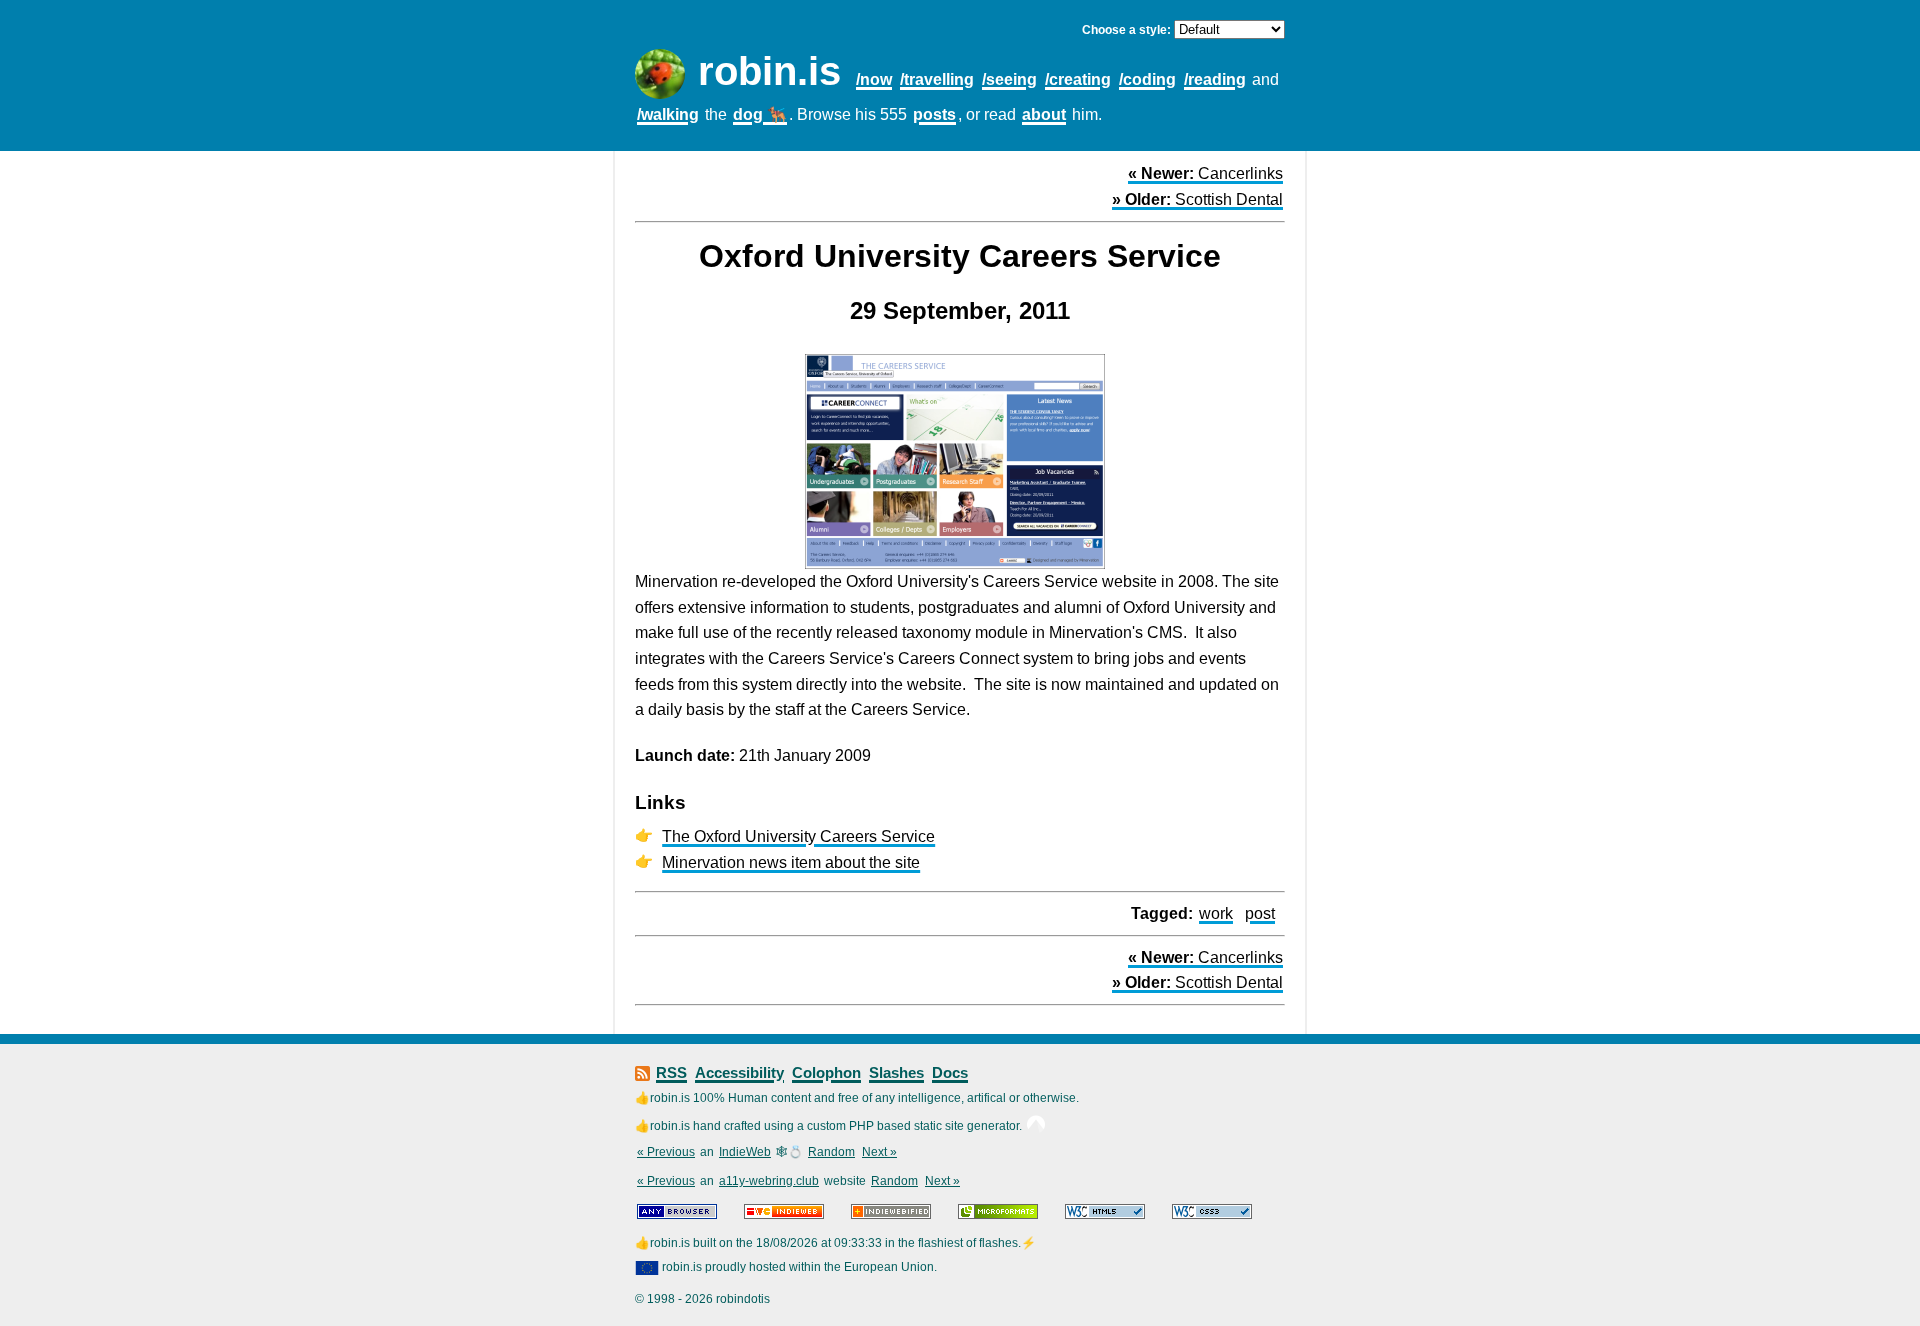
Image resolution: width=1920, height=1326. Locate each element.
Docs (950, 1072)
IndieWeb (745, 1152)
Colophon (826, 1072)
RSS (671, 1072)
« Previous (666, 1152)
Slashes (896, 1072)
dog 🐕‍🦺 (760, 114)
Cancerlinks (1205, 173)
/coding (1147, 79)
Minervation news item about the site (791, 862)
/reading (1215, 79)
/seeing (1009, 79)
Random (831, 1152)
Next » (879, 1152)
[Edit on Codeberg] (1036, 1126)
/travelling (937, 79)
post (1260, 913)
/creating (1078, 79)
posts (934, 114)
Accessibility (739, 1072)
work (1216, 913)
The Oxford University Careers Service (798, 836)
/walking (668, 114)
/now (874, 79)
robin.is (769, 71)
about (1044, 114)
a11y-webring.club (769, 1181)
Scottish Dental (1197, 199)
